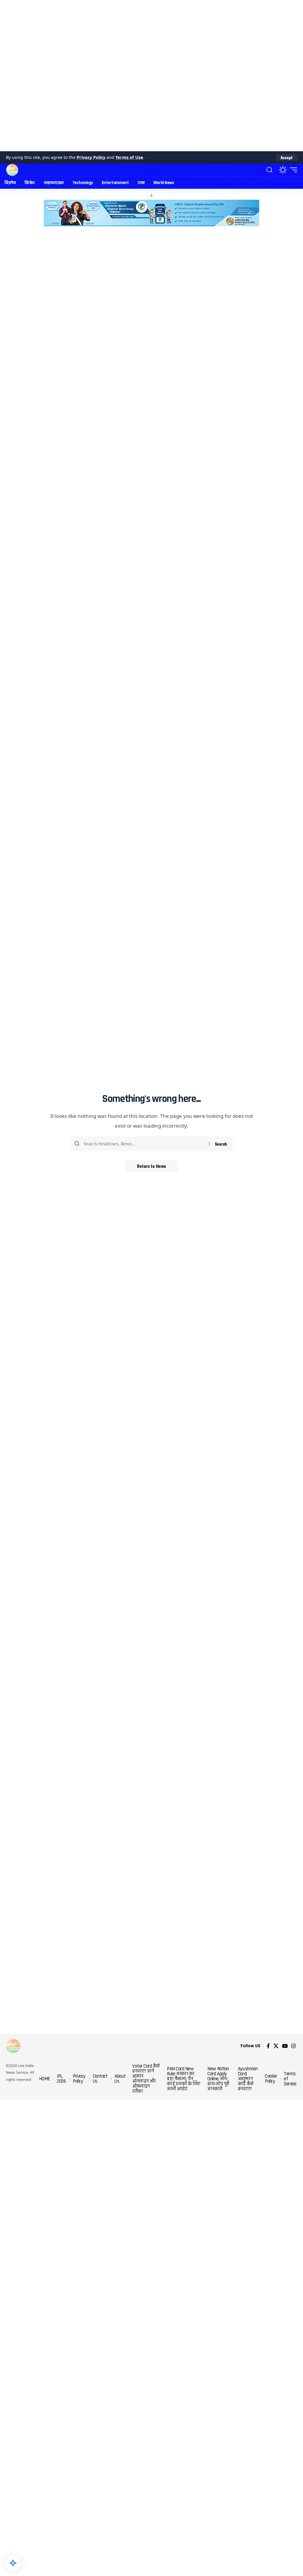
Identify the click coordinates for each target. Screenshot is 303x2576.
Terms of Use (129, 157)
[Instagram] (293, 2046)
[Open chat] (13, 2563)
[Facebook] (268, 2046)
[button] (287, 157)
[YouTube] (285, 2046)
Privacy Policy (91, 157)
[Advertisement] (151, 76)
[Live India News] (12, 170)
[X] (276, 2046)
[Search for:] (144, 1144)
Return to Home (151, 1166)
